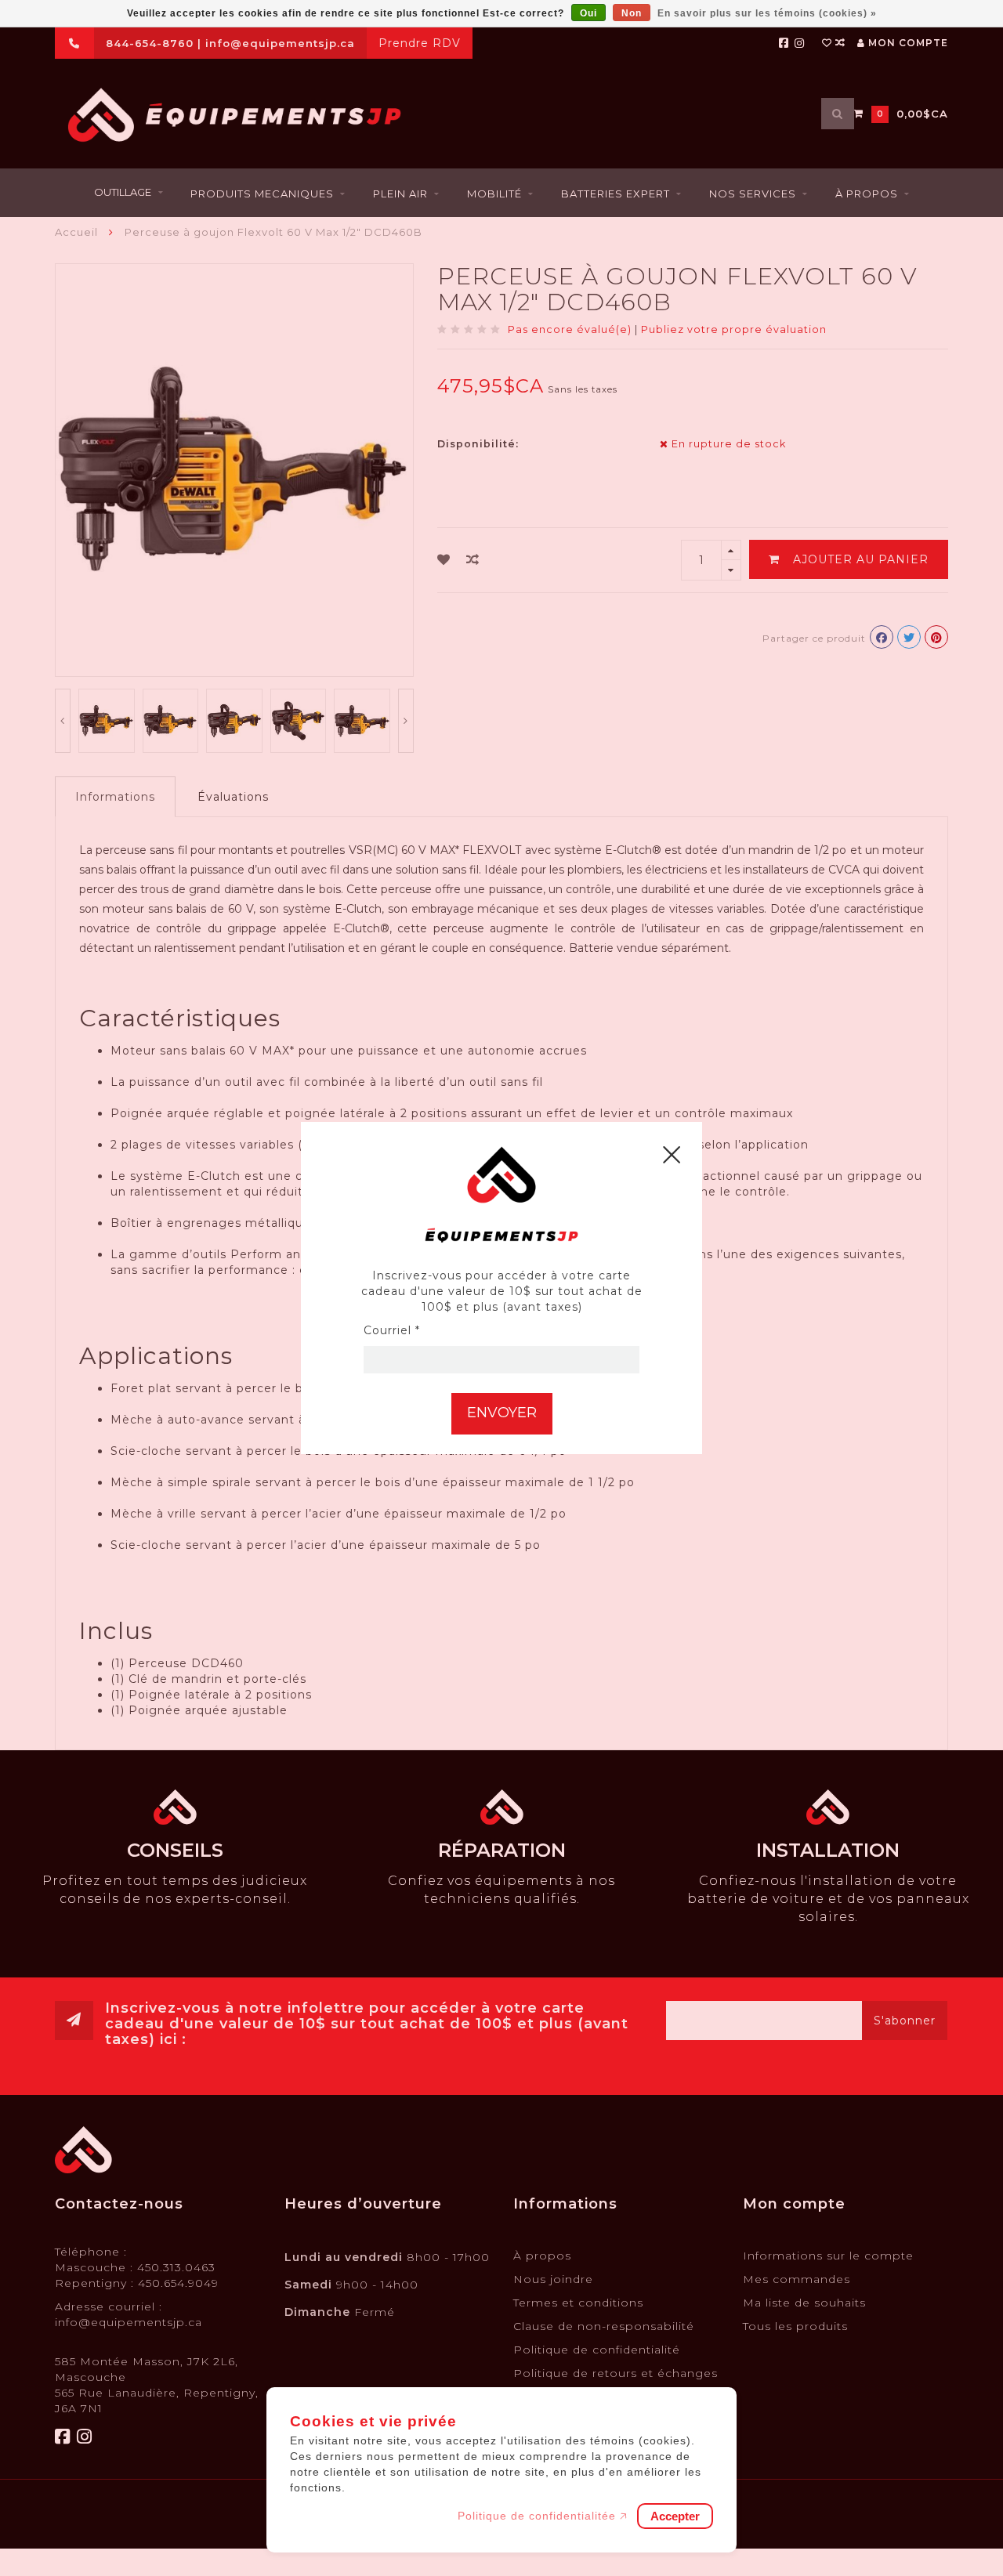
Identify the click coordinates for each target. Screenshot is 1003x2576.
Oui (588, 13)
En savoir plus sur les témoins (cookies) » (767, 13)
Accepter (675, 2516)
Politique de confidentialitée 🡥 (543, 2516)
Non (632, 13)
